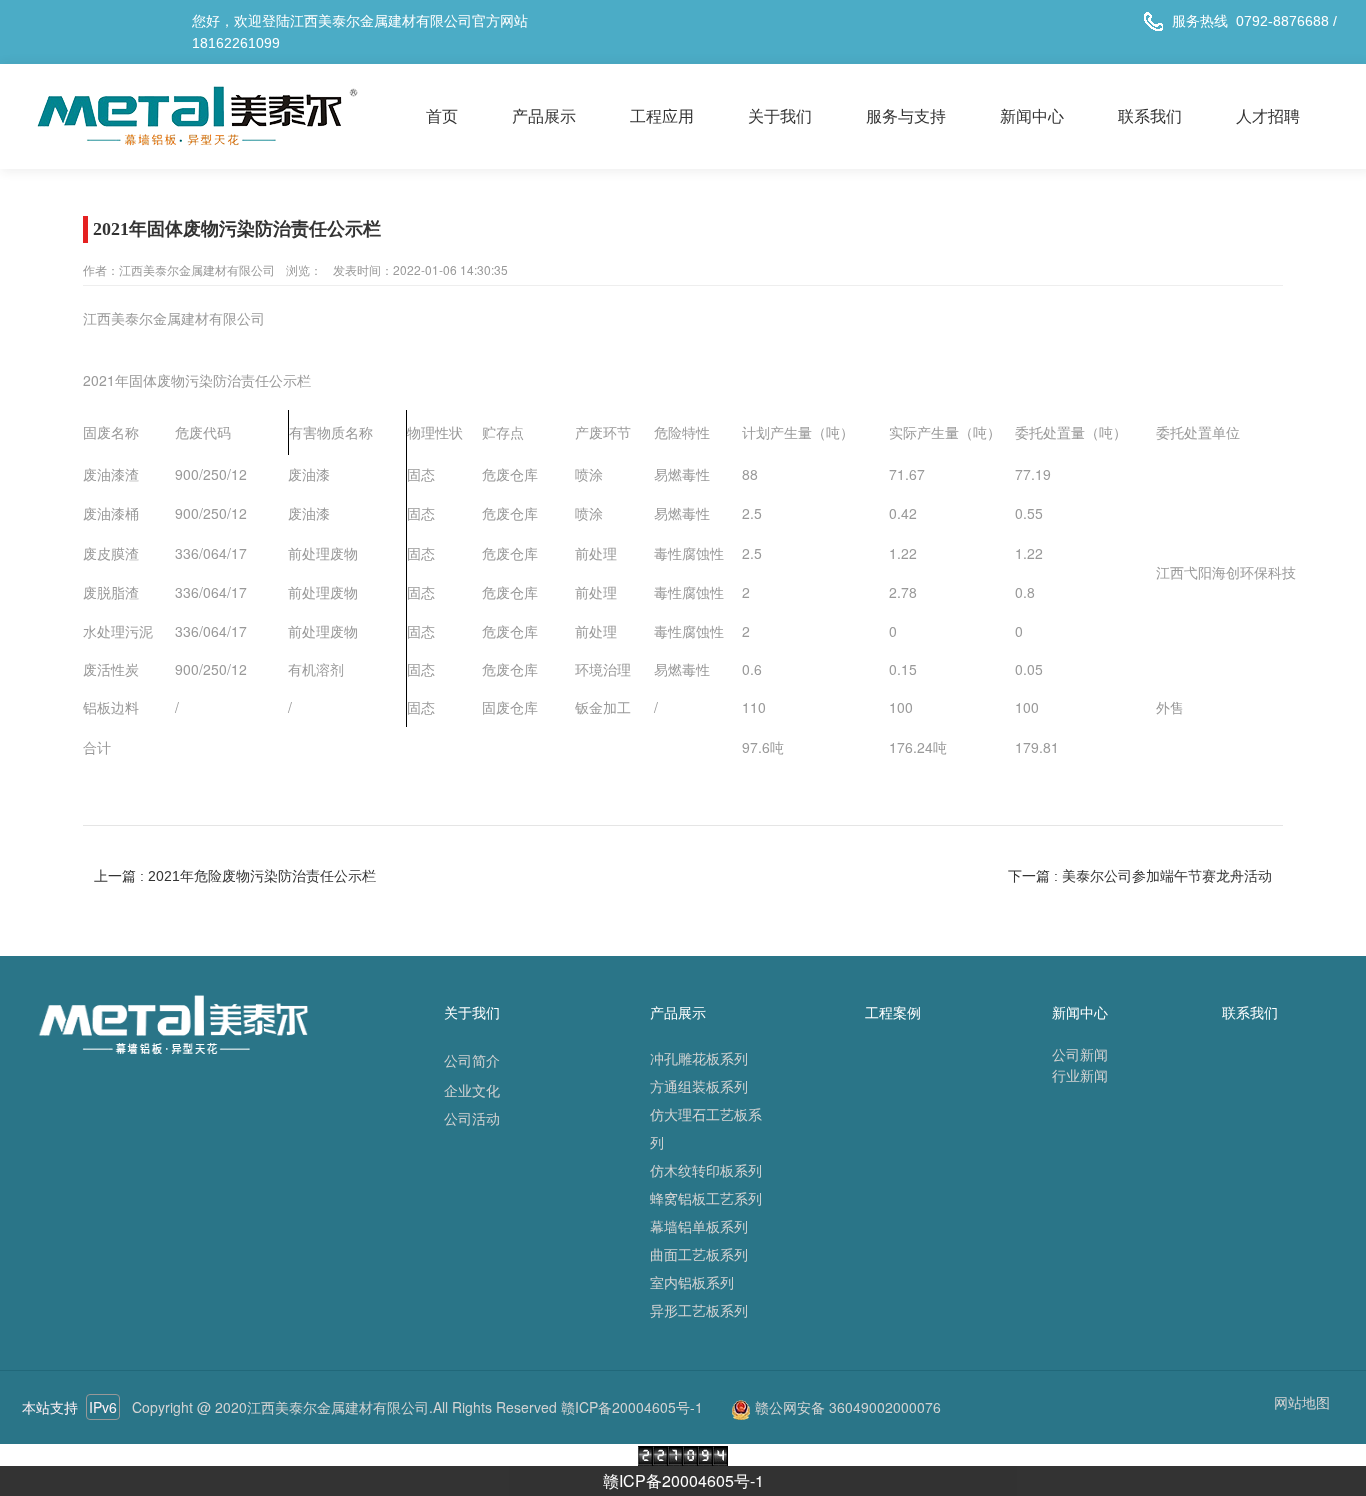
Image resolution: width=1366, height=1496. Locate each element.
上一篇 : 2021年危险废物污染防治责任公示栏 (235, 876)
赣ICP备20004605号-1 (683, 1480)
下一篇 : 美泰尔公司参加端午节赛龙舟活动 (1140, 876)
